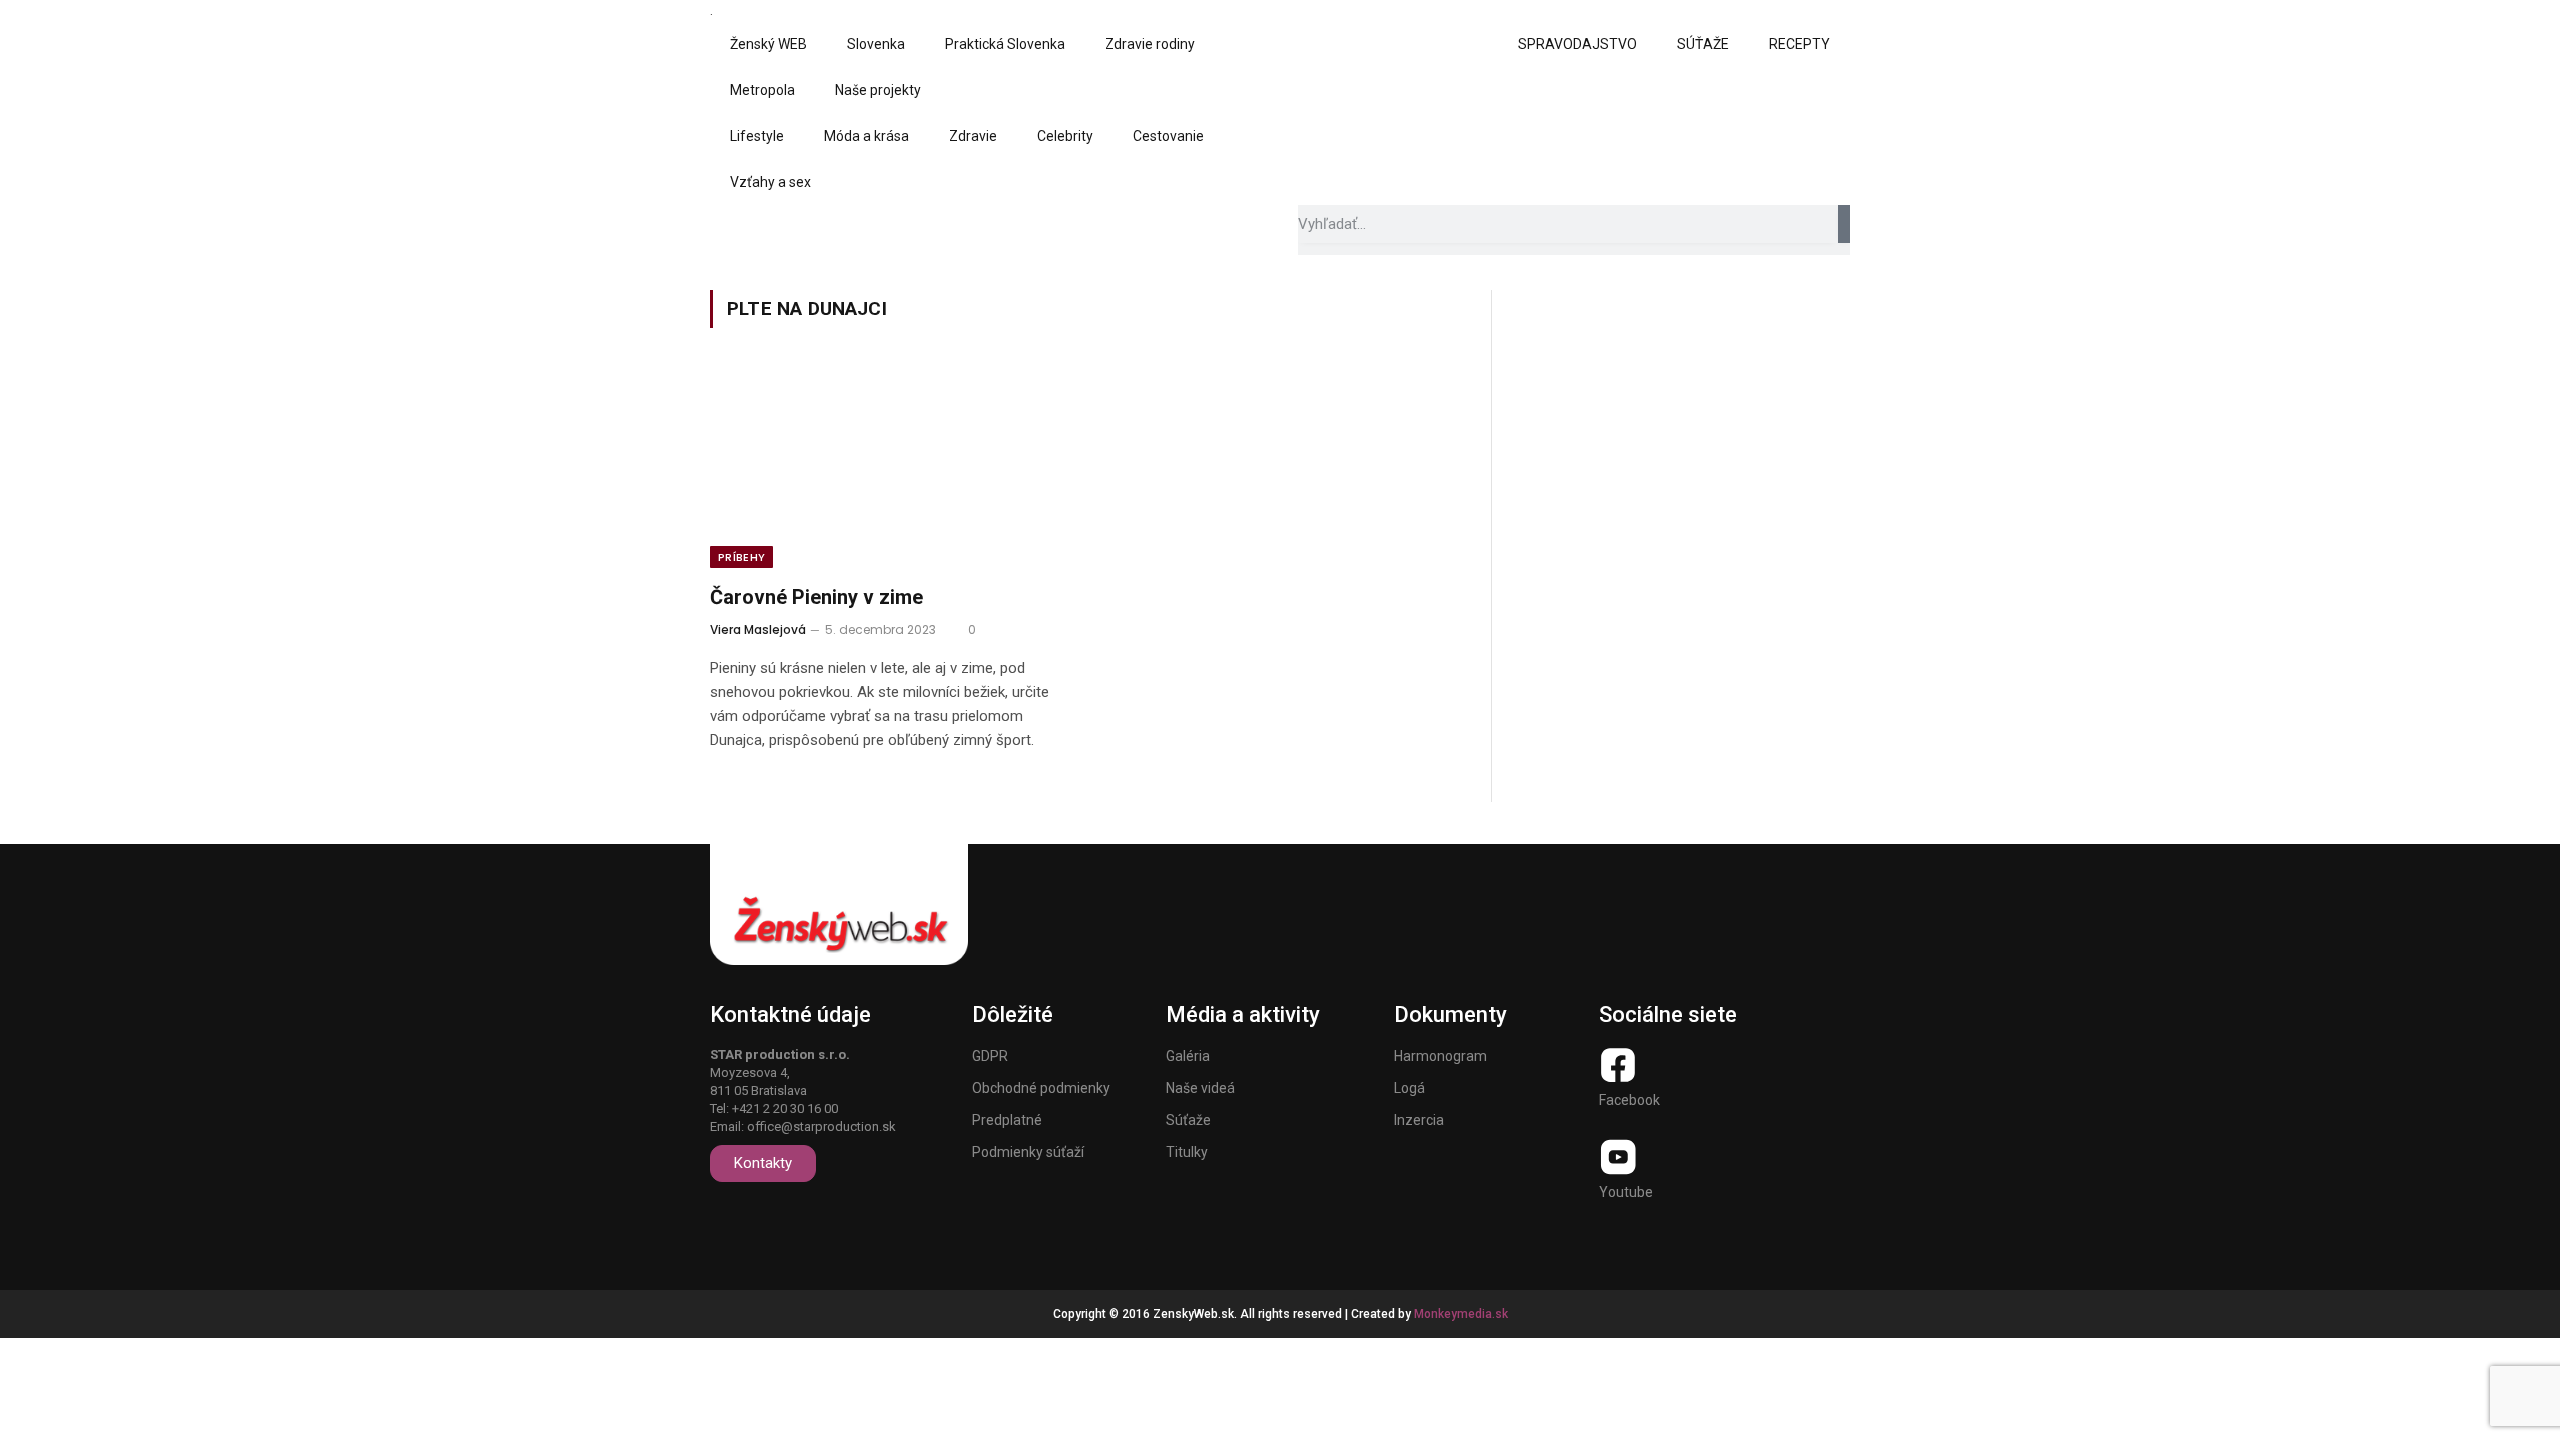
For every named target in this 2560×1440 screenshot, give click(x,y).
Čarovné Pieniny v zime (816, 597)
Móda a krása (866, 136)
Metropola (762, 90)
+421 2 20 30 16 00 (785, 1108)
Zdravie (973, 136)
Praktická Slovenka (1005, 44)
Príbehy (741, 557)
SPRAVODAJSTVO (1577, 44)
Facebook (1629, 1100)
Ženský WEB (768, 44)
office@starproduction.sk (821, 1126)
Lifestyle (757, 136)
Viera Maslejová (758, 629)
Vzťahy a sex (770, 182)
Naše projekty (878, 90)
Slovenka (876, 44)
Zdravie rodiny (1150, 44)
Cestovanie (1168, 136)
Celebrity (1065, 136)
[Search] (1844, 224)
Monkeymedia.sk (1461, 1314)
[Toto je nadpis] (1618, 1065)
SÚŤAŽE (1703, 44)
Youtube (1626, 1192)
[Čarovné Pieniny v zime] (888, 468)
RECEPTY (1799, 44)
